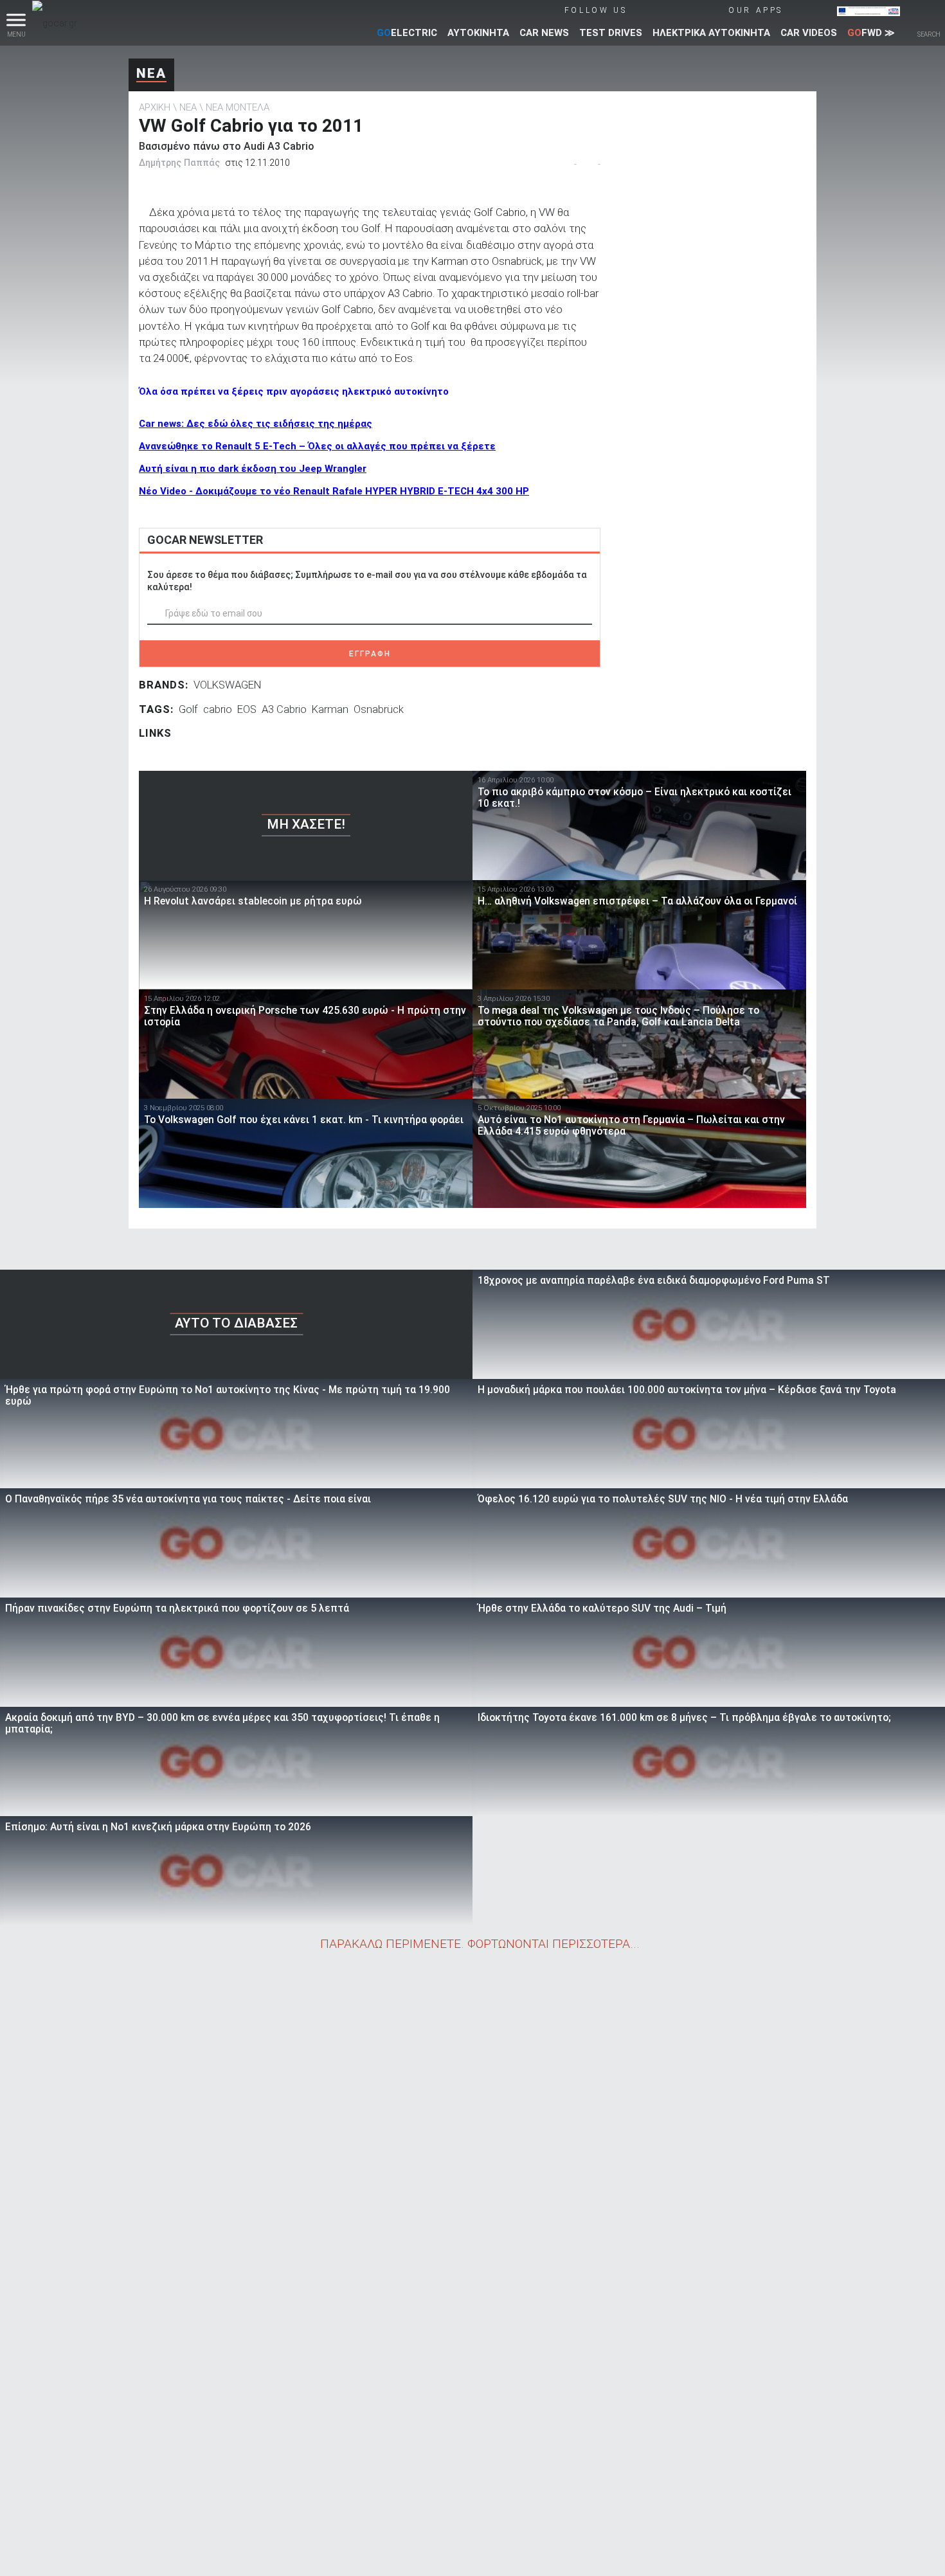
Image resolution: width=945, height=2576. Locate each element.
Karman (330, 709)
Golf (188, 709)
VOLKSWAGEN (228, 685)
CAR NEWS (544, 33)
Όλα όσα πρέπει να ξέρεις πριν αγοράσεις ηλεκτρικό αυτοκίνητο (294, 392)
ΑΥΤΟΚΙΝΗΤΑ (478, 33)
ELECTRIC (407, 33)
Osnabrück (379, 709)
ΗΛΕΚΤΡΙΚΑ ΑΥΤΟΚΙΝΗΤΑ (711, 33)
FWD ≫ (871, 33)
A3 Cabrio (284, 709)
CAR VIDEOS (809, 33)
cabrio (218, 709)
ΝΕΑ (151, 73)
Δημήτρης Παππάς (179, 163)
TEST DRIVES (611, 33)
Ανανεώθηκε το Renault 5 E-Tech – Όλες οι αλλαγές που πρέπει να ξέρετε (317, 446)
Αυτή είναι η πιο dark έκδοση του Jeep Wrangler (253, 469)
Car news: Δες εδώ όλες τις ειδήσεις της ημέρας (256, 424)
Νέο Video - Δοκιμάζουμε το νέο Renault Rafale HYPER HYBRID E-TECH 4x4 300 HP (334, 491)
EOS (247, 709)
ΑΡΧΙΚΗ (155, 107)
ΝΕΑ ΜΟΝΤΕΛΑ (238, 107)
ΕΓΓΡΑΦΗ (370, 654)
